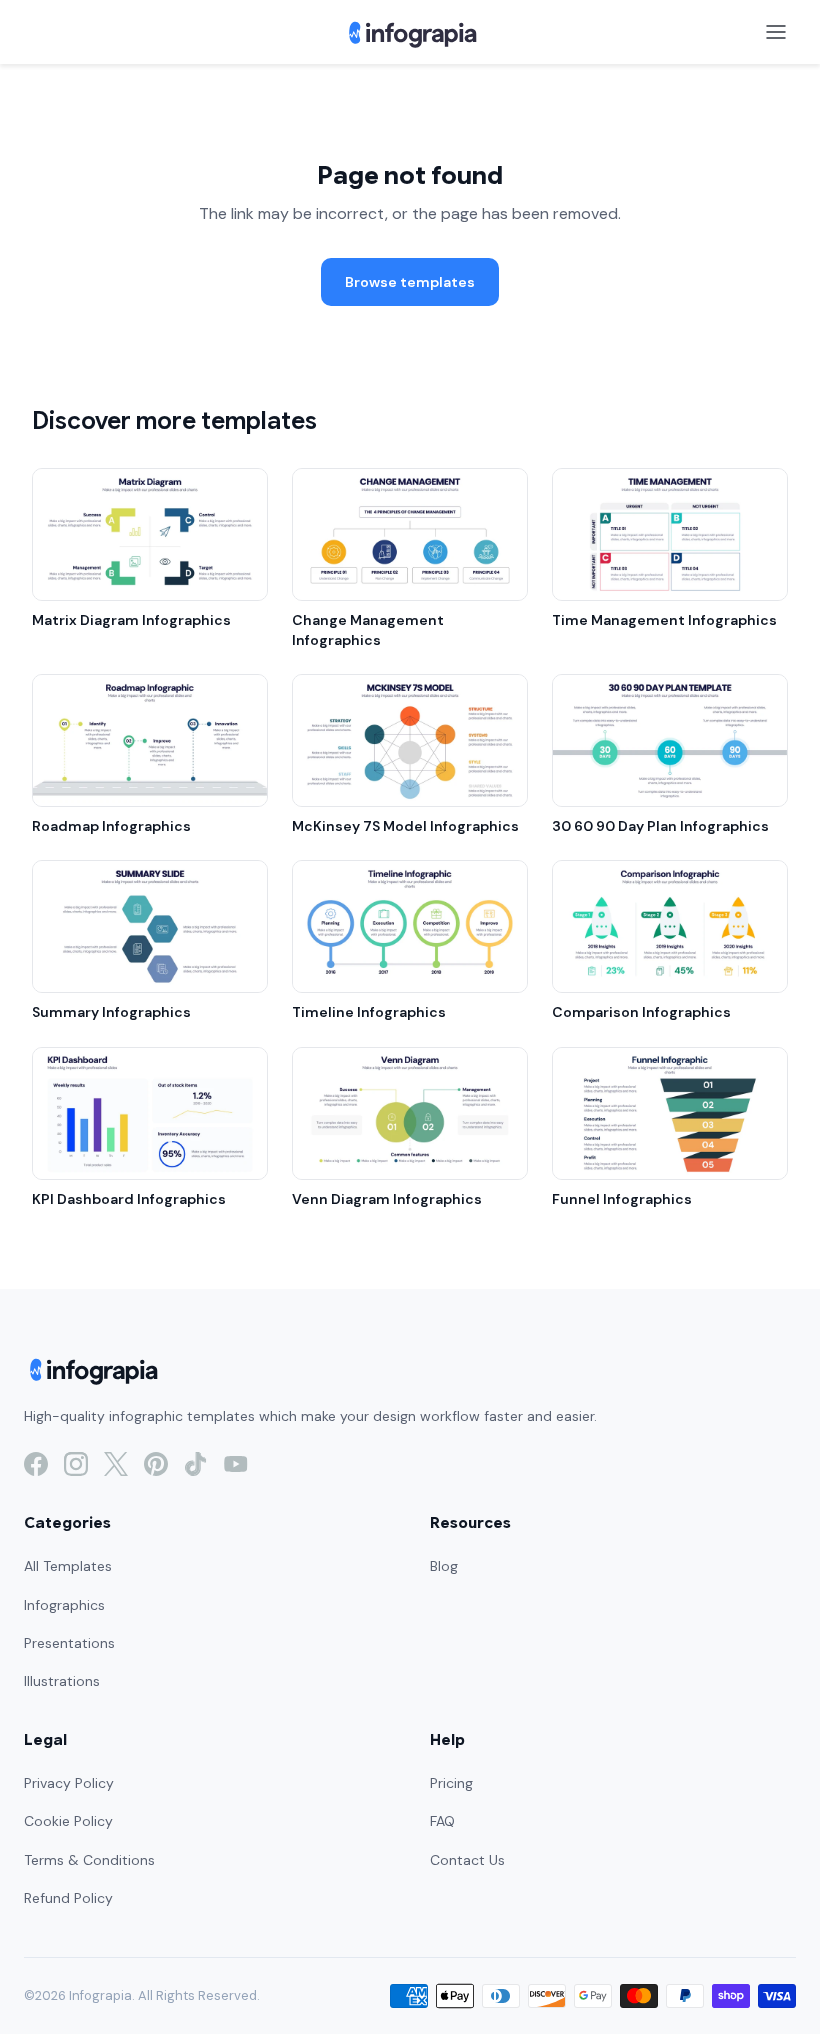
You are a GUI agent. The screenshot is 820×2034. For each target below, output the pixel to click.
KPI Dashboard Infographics (129, 1199)
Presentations (69, 1643)
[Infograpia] (410, 32)
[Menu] (776, 32)
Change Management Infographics (368, 630)
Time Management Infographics (664, 620)
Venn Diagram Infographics (387, 1199)
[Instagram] (76, 1464)
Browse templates (410, 282)
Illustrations (62, 1681)
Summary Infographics (111, 1012)
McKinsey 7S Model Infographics (405, 826)
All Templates (68, 1566)
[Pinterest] (156, 1464)
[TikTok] (196, 1464)
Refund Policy (68, 1898)
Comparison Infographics (641, 1012)
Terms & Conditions (89, 1860)
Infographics (64, 1605)
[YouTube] (236, 1464)
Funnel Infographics (622, 1199)
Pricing (451, 1783)
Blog (444, 1566)
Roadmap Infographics (111, 826)
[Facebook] (36, 1464)
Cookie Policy (68, 1821)
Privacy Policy (69, 1783)
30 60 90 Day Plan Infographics (660, 826)
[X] (116, 1464)
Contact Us (467, 1860)
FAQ (442, 1821)
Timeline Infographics (369, 1012)
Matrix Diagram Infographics (131, 620)
